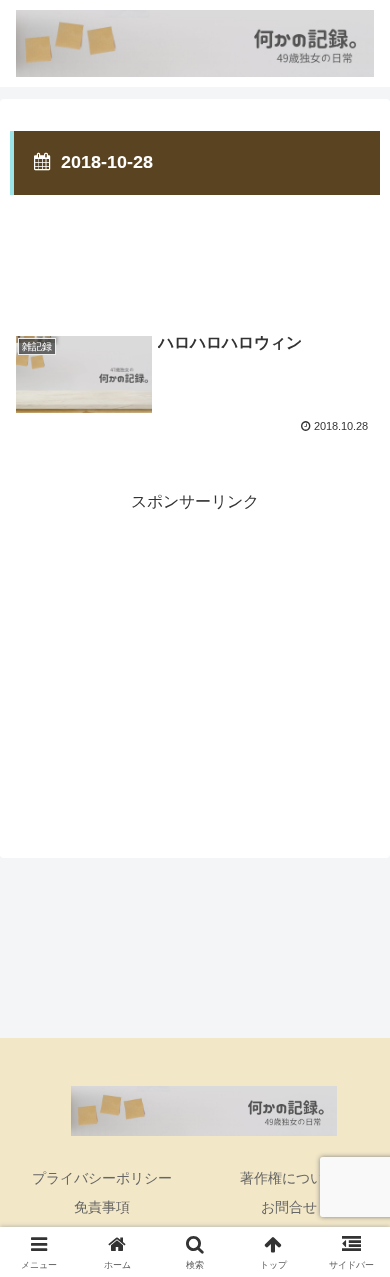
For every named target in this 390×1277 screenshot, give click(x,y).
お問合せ (289, 1207)
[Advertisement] (195, 249)
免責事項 (102, 1207)
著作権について (289, 1178)
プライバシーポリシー (102, 1178)
